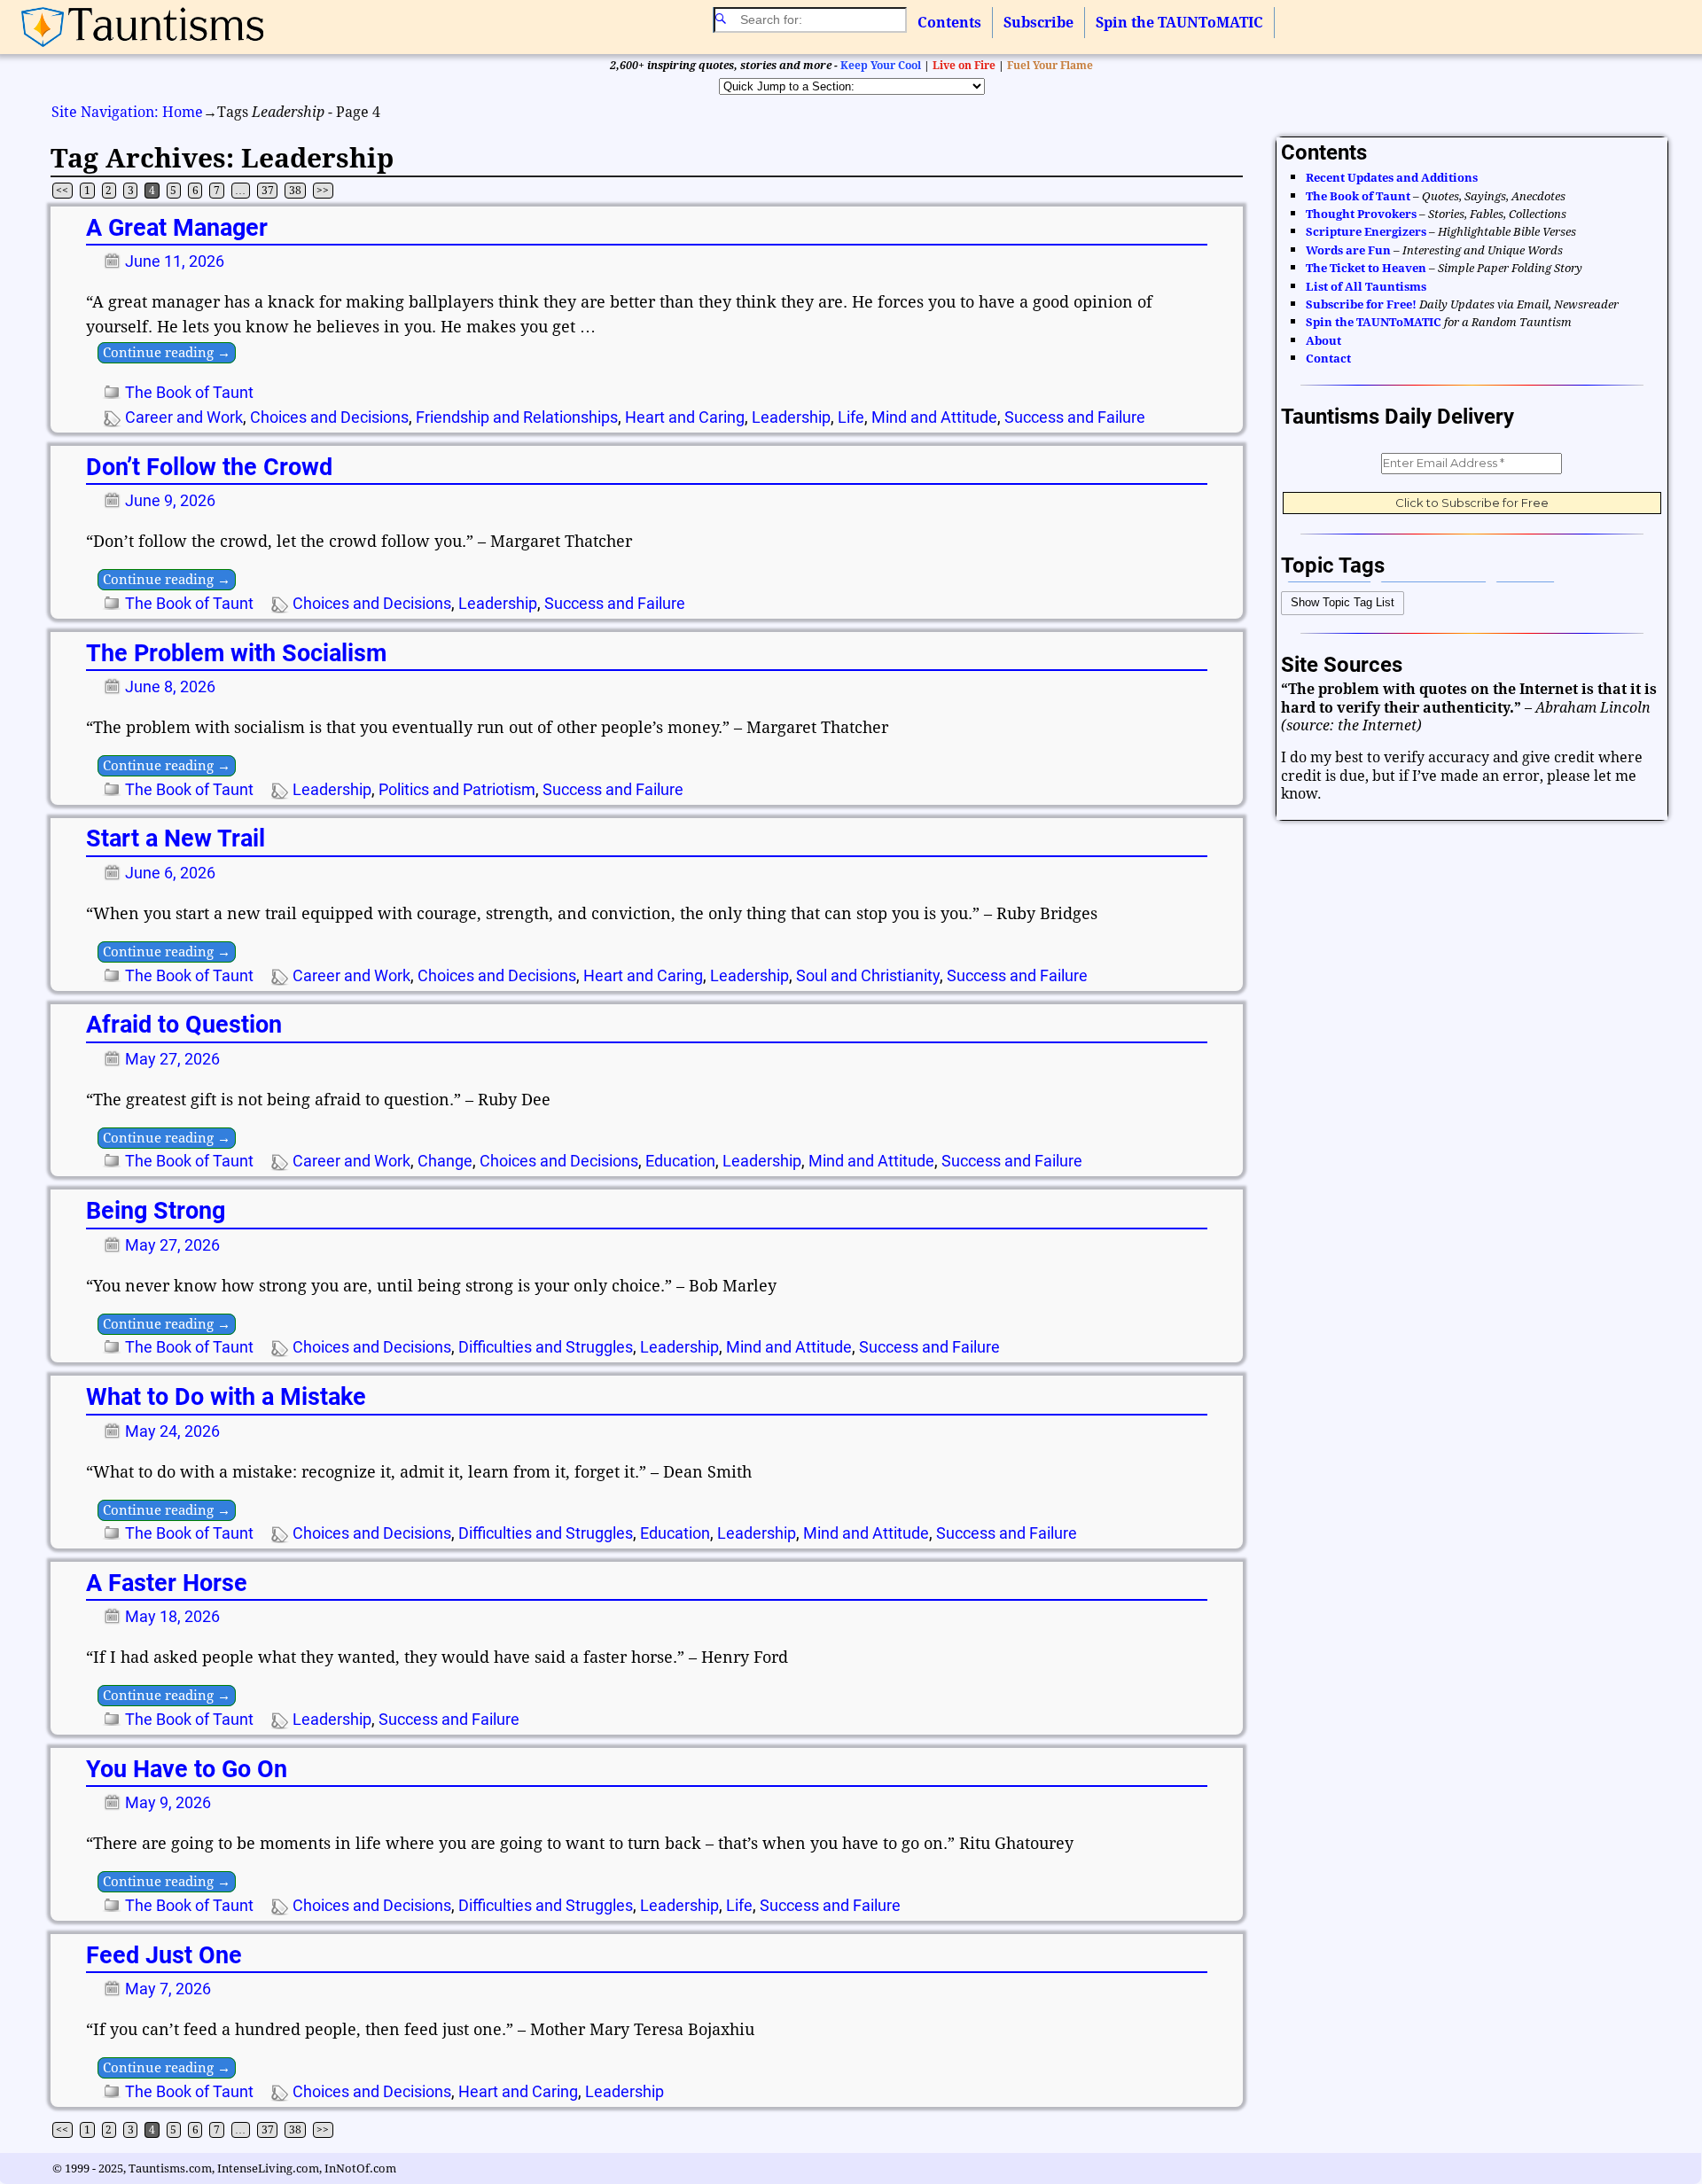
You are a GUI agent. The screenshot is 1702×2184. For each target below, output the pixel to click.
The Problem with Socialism (236, 653)
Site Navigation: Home (127, 112)
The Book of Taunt (189, 392)
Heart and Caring (685, 417)
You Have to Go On (187, 1769)
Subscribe (1038, 23)
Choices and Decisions (329, 417)
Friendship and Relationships (517, 417)
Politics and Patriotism (457, 789)
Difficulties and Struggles (546, 1347)
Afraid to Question (184, 1025)
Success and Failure (1075, 417)
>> (323, 191)
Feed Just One (164, 1955)
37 (268, 191)
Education (680, 1161)
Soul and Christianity (868, 975)
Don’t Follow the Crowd (209, 467)
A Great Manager (177, 228)
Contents (949, 23)
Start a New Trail (176, 838)
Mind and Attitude (934, 417)
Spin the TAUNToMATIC (1179, 23)
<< (62, 191)
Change (445, 1161)
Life (851, 417)
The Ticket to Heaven (1366, 268)
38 (295, 191)
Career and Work (184, 417)
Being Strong (156, 1211)
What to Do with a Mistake (226, 1397)
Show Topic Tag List (1343, 602)
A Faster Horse (167, 1583)
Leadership (791, 417)
